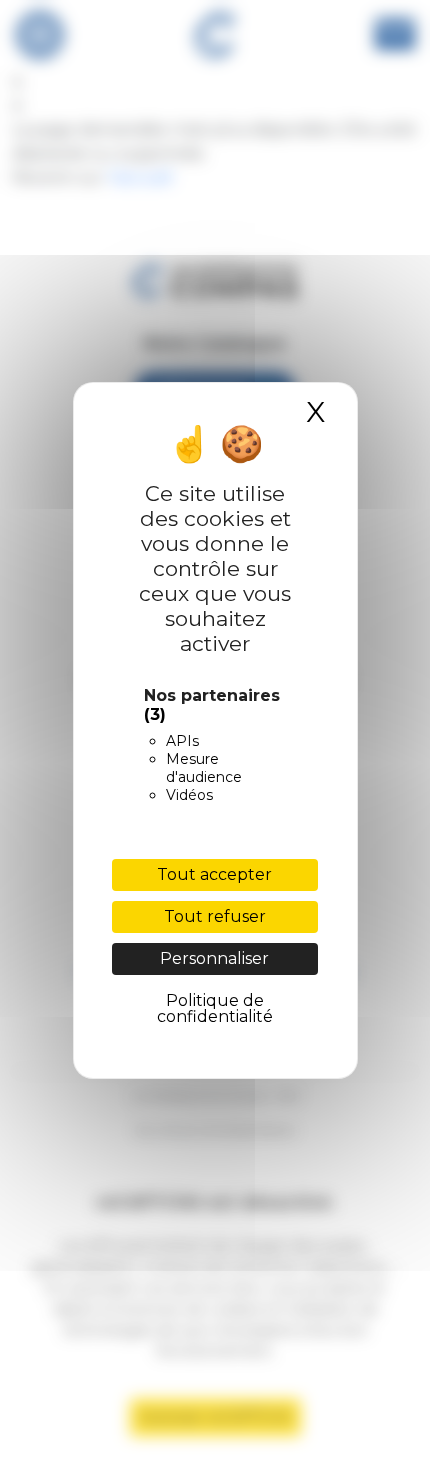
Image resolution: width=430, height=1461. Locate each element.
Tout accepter (214, 874)
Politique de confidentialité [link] (215, 1008)
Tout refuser (215, 916)
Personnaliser (214, 958)
